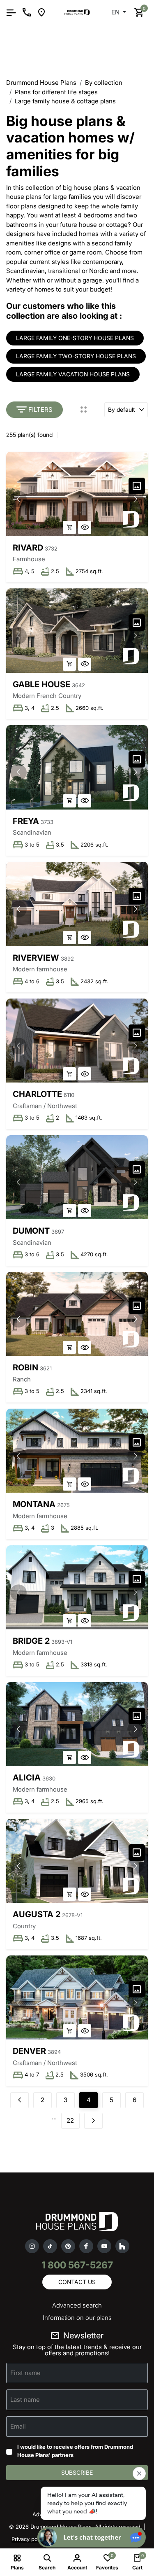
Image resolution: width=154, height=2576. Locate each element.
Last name (25, 2400)
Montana (34, 1504)
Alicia (27, 1778)
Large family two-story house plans (76, 356)
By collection (104, 83)
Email (18, 2426)
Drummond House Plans (41, 83)
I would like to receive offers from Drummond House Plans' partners (75, 2451)
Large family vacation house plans (73, 374)
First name (25, 2373)
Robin (25, 1367)
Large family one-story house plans (75, 338)
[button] (136, 499)
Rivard (28, 548)
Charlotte (37, 1094)
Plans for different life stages (56, 92)
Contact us (77, 2282)
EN (116, 12)
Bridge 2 (31, 1641)
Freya (26, 821)
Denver (29, 2051)
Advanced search (77, 2305)
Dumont (31, 1231)
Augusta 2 (37, 1914)
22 (70, 2120)
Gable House (41, 684)
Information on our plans (77, 2318)
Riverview (36, 958)
